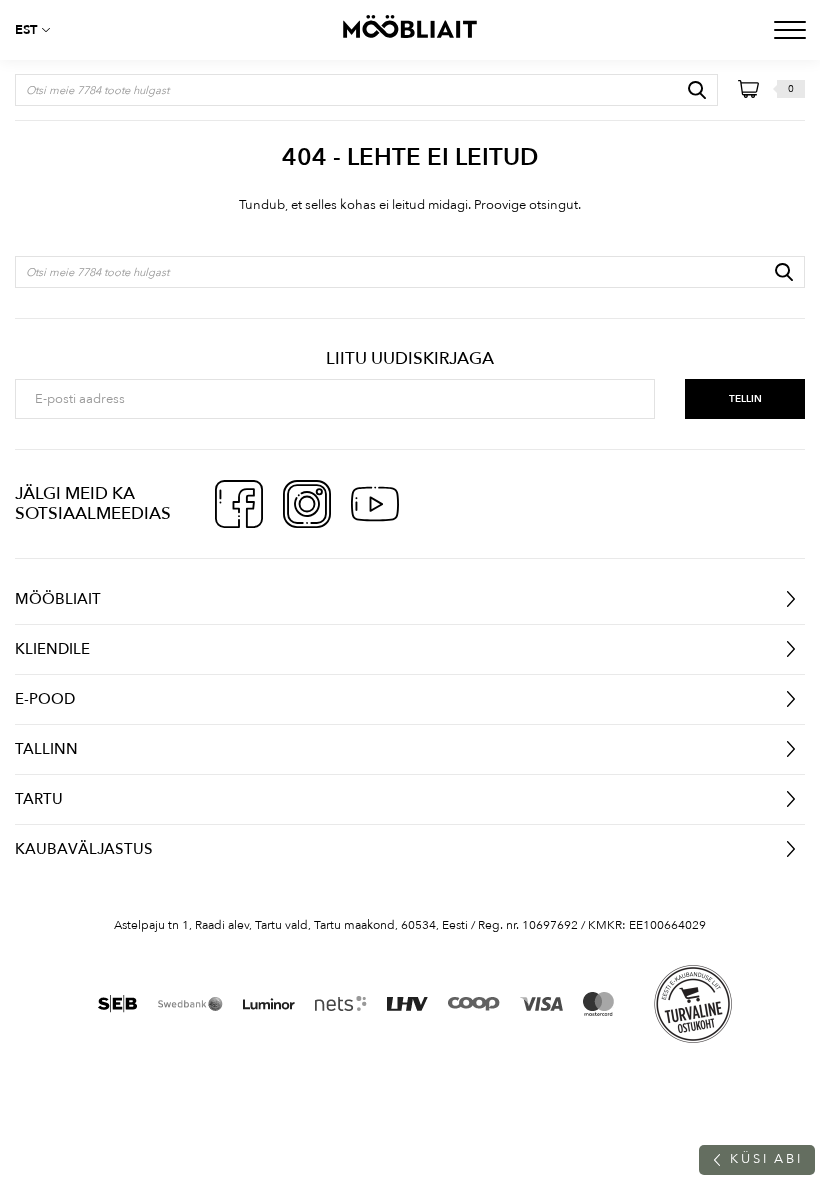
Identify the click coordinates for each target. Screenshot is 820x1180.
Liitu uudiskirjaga (410, 359)
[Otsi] (697, 90)
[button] (40, 30)
